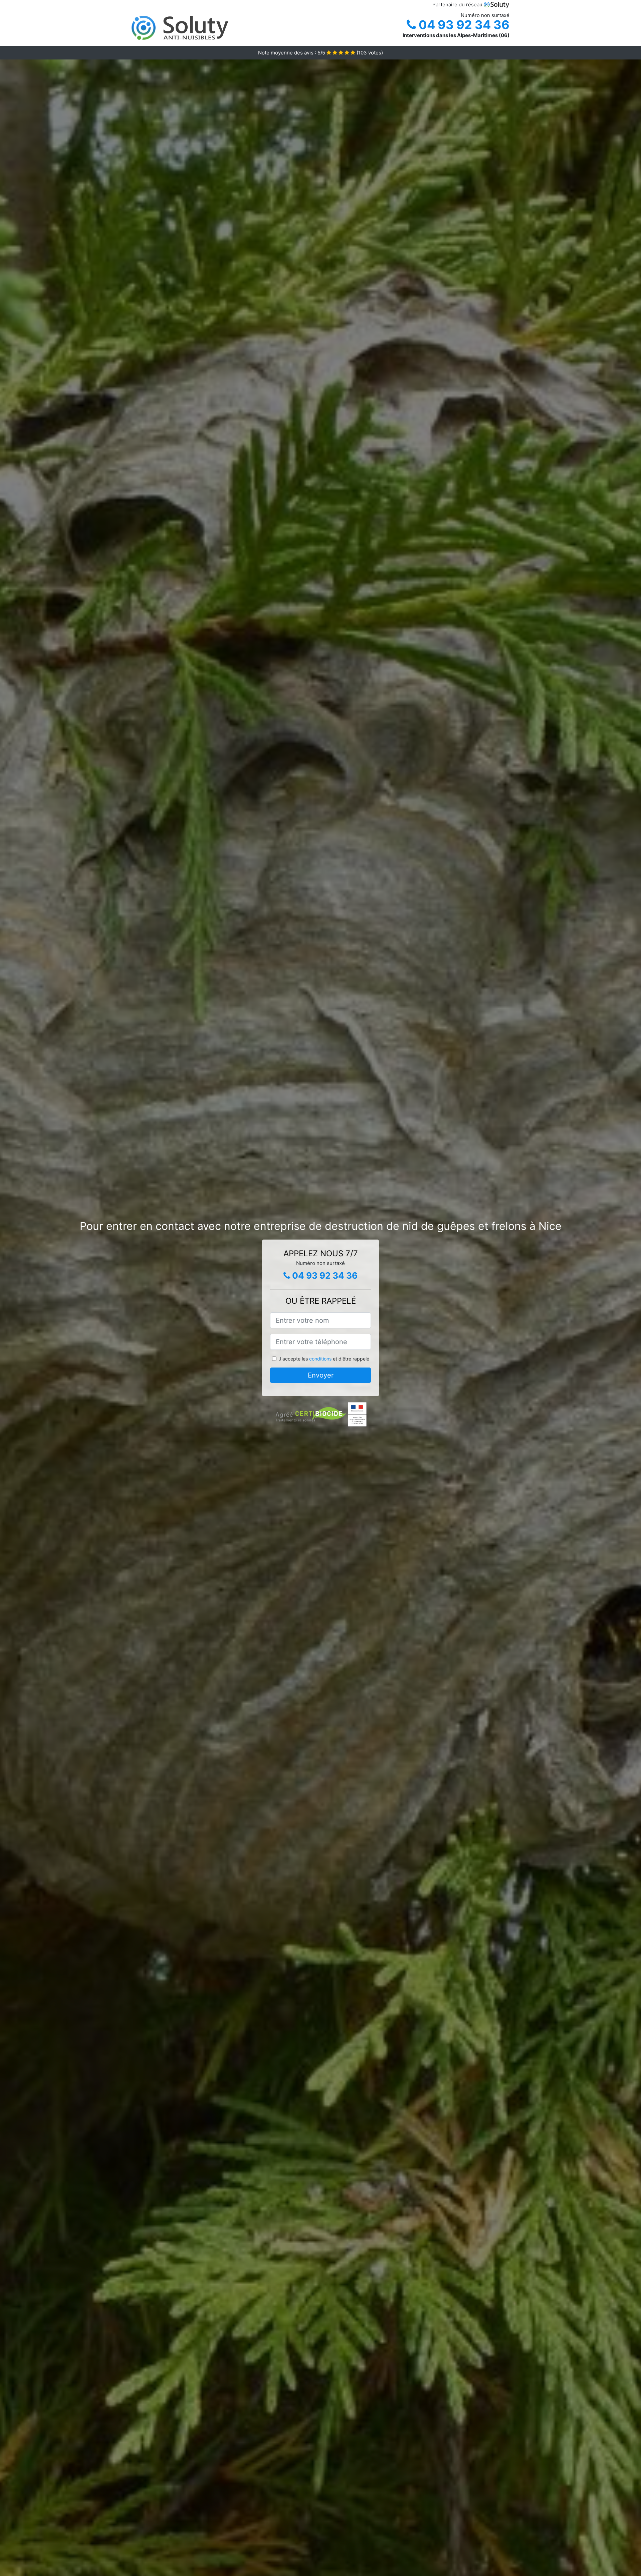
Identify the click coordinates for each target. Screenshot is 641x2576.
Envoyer (321, 1375)
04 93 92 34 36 (463, 25)
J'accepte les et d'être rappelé (324, 1359)
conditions (320, 1359)
